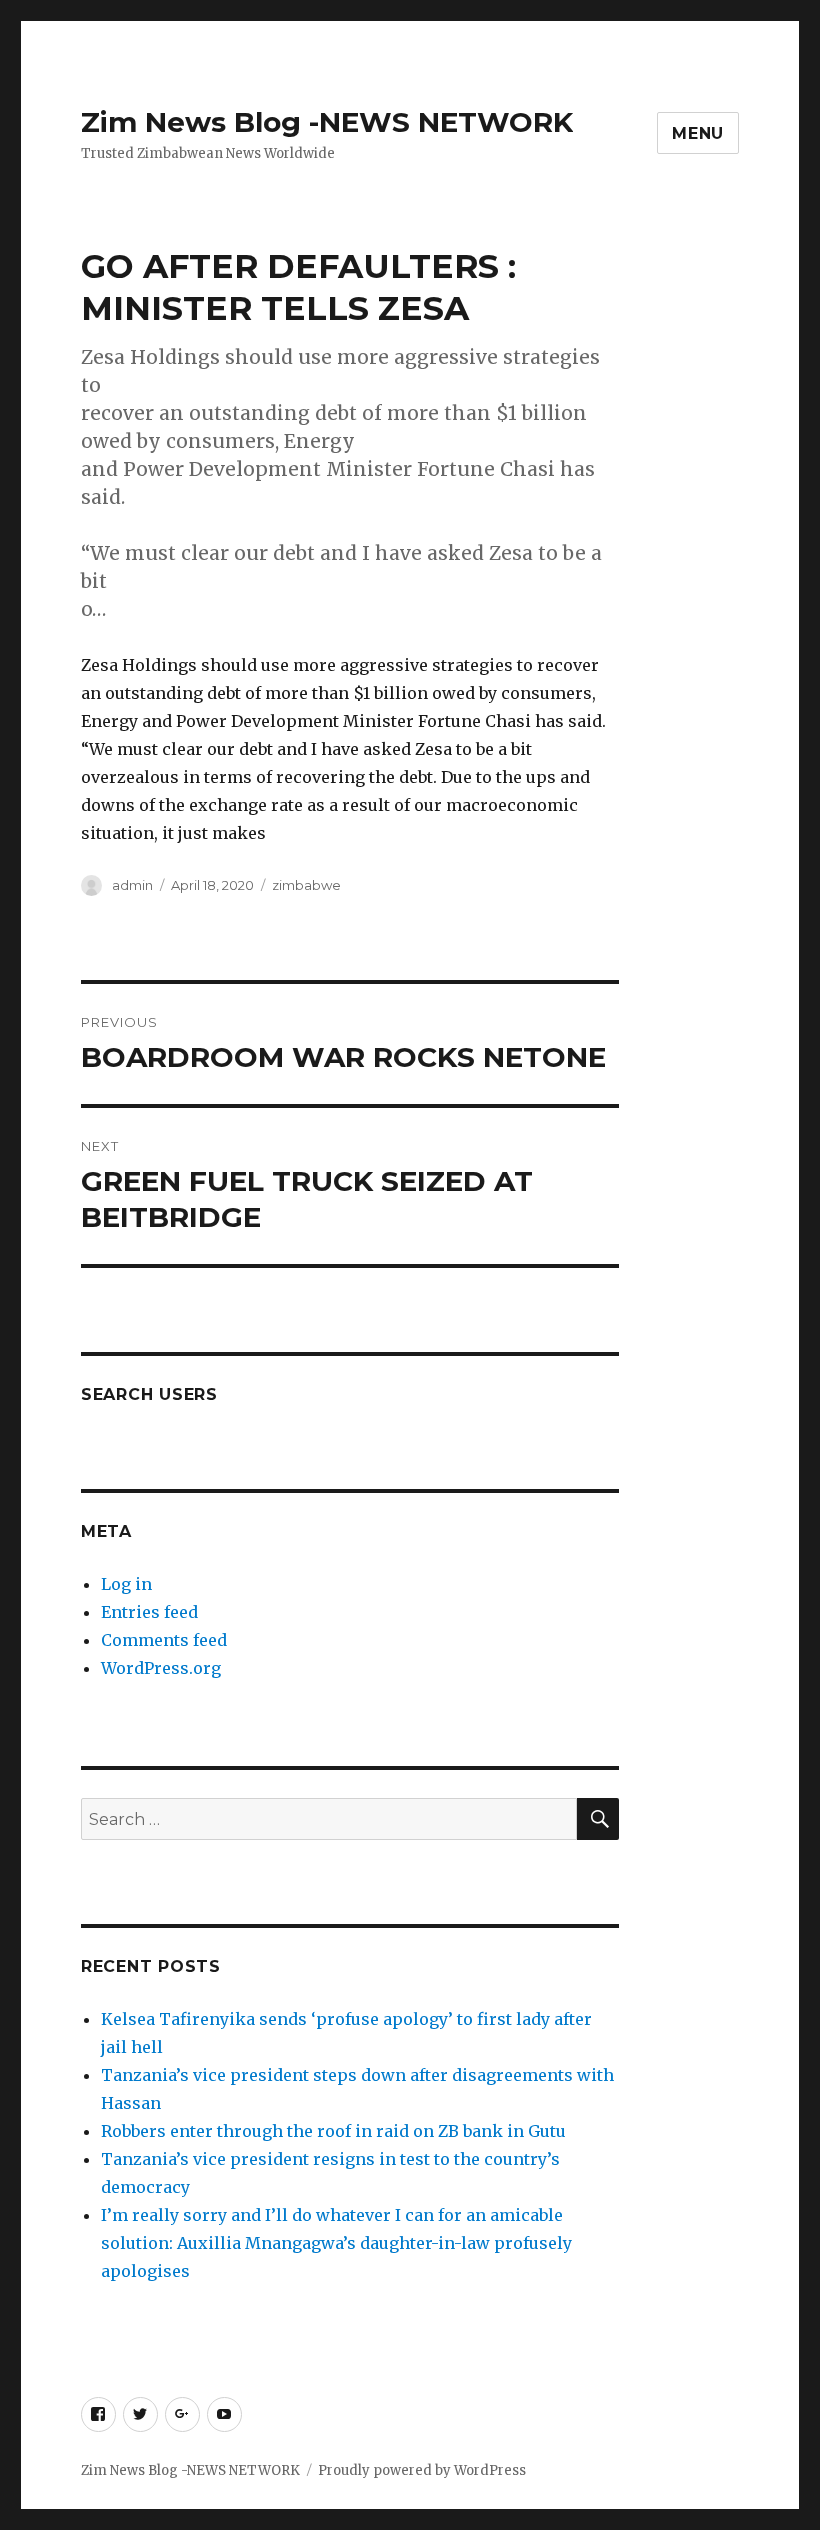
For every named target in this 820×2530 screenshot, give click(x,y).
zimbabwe (306, 885)
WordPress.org (161, 1668)
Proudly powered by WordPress (422, 2470)
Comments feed (164, 1640)
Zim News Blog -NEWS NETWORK (327, 122)
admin (132, 885)
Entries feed (149, 1612)
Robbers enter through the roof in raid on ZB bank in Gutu (333, 2131)
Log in (126, 1584)
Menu (698, 133)
